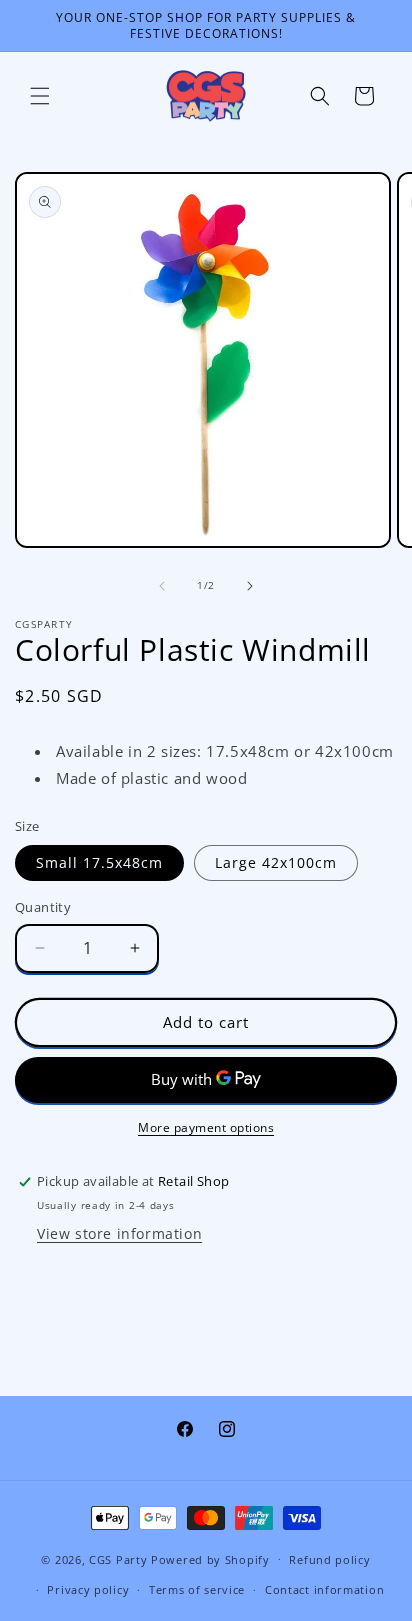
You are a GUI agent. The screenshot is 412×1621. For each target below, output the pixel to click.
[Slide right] (250, 586)
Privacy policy (88, 1589)
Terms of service (197, 1589)
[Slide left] (162, 586)
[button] (40, 96)
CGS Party (118, 1558)
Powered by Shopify (210, 1558)
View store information (119, 1233)
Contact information (324, 1589)
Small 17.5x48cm (99, 862)
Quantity (43, 907)
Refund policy (329, 1559)
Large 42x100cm (276, 862)
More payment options (206, 1127)
